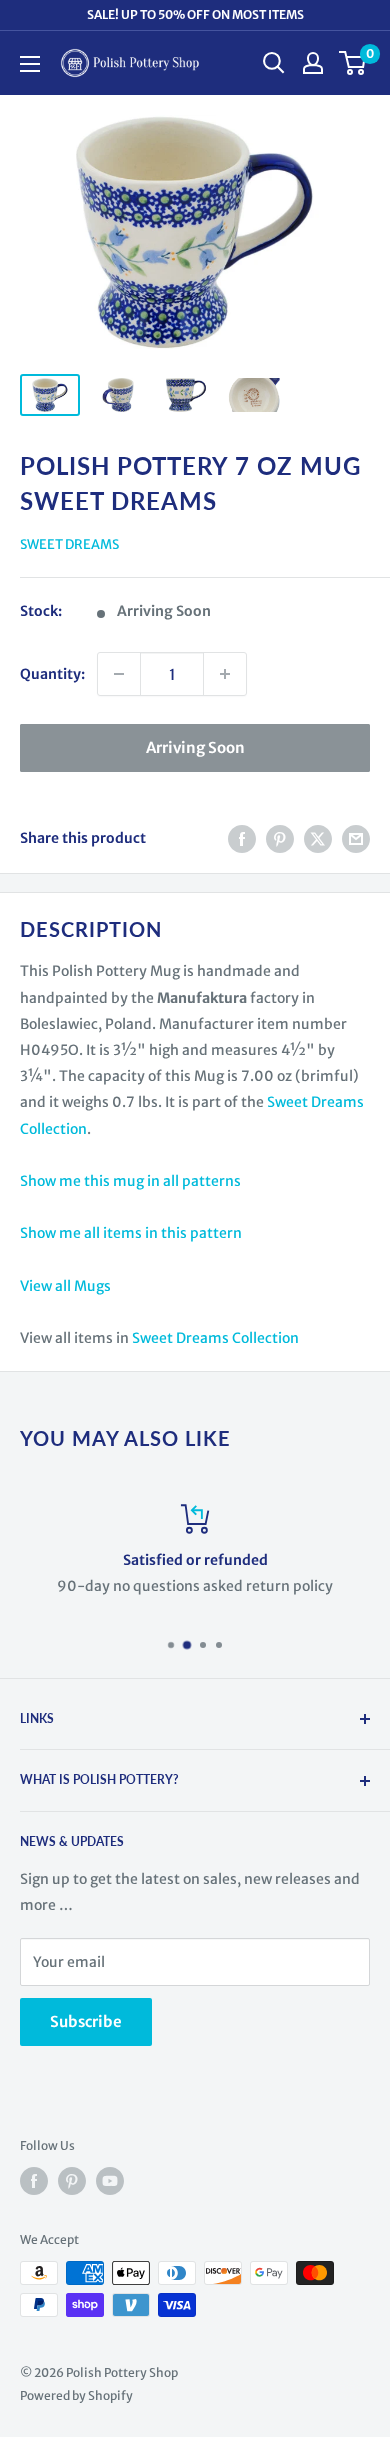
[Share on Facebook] (242, 838)
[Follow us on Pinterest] (72, 2181)
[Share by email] (356, 838)
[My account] (313, 63)
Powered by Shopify (76, 2395)
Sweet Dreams (69, 544)
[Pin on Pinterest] (280, 838)
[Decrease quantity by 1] (119, 674)
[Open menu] (30, 64)
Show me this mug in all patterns (130, 1181)
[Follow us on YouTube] (110, 2181)
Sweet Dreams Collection (215, 1338)
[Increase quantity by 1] (225, 674)
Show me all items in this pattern (131, 1233)
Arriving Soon (195, 747)
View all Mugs (65, 1286)
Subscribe (86, 2021)
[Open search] (274, 63)
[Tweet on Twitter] (318, 838)
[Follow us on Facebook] (34, 2181)
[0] (353, 63)
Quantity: (52, 674)
